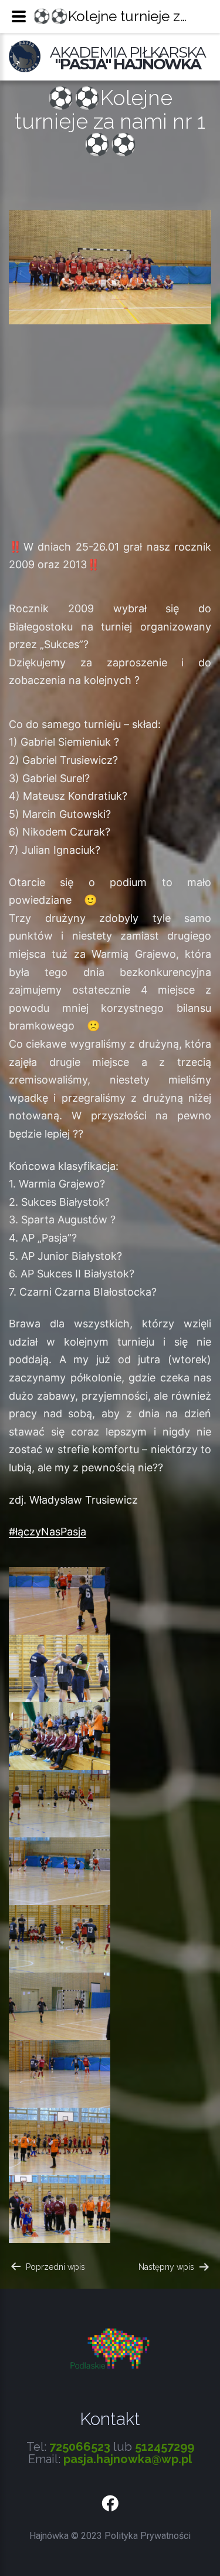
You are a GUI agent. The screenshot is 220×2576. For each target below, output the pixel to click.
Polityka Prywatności (148, 2536)
